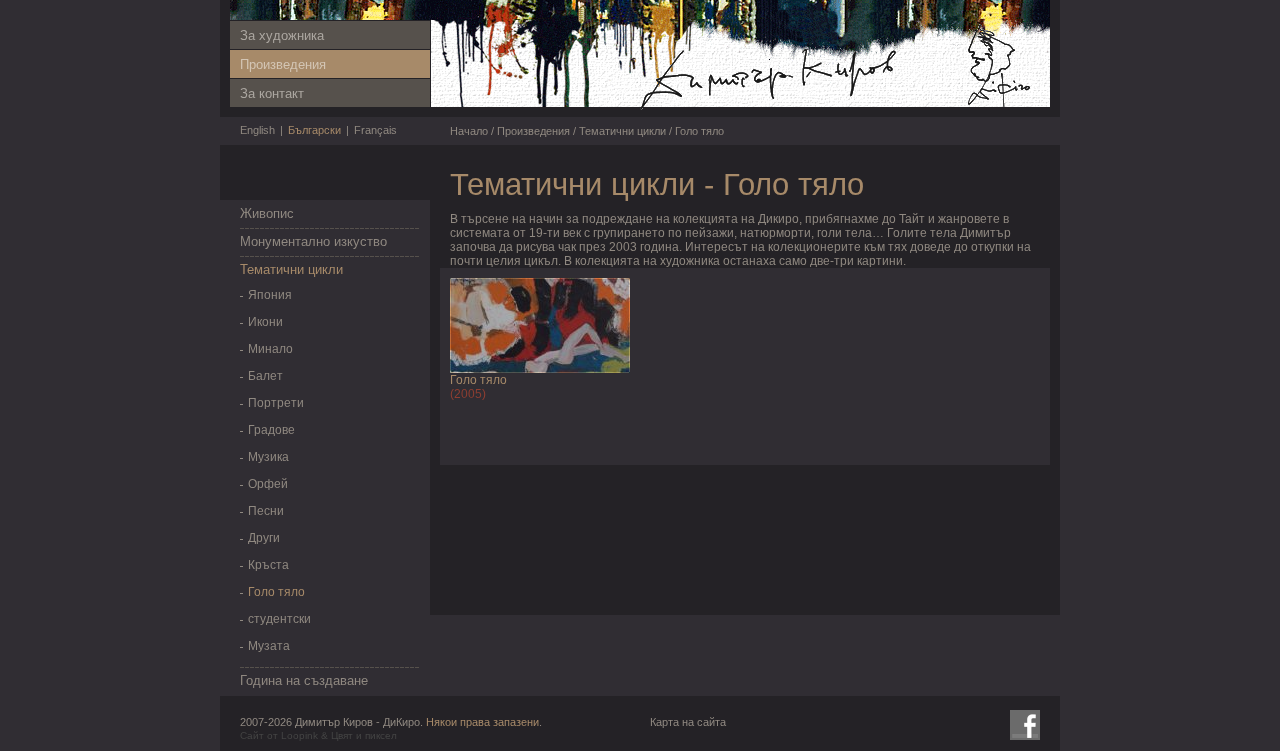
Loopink (299, 735)
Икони (265, 322)
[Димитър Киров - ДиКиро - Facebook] (1025, 725)
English (257, 130)
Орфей (268, 484)
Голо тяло (276, 592)
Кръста (268, 565)
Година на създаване (304, 680)
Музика (268, 457)
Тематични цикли (291, 269)
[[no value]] (835, 109)
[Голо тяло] (540, 369)
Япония (270, 295)
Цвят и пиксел (364, 735)
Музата (269, 646)
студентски (279, 619)
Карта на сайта (688, 722)
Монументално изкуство (313, 241)
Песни (266, 511)
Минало (270, 349)
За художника (282, 35)
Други (264, 538)
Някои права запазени (482, 722)
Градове (271, 430)
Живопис (267, 213)
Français (375, 130)
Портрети (276, 403)
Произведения (283, 64)
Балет (265, 376)
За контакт (272, 93)
